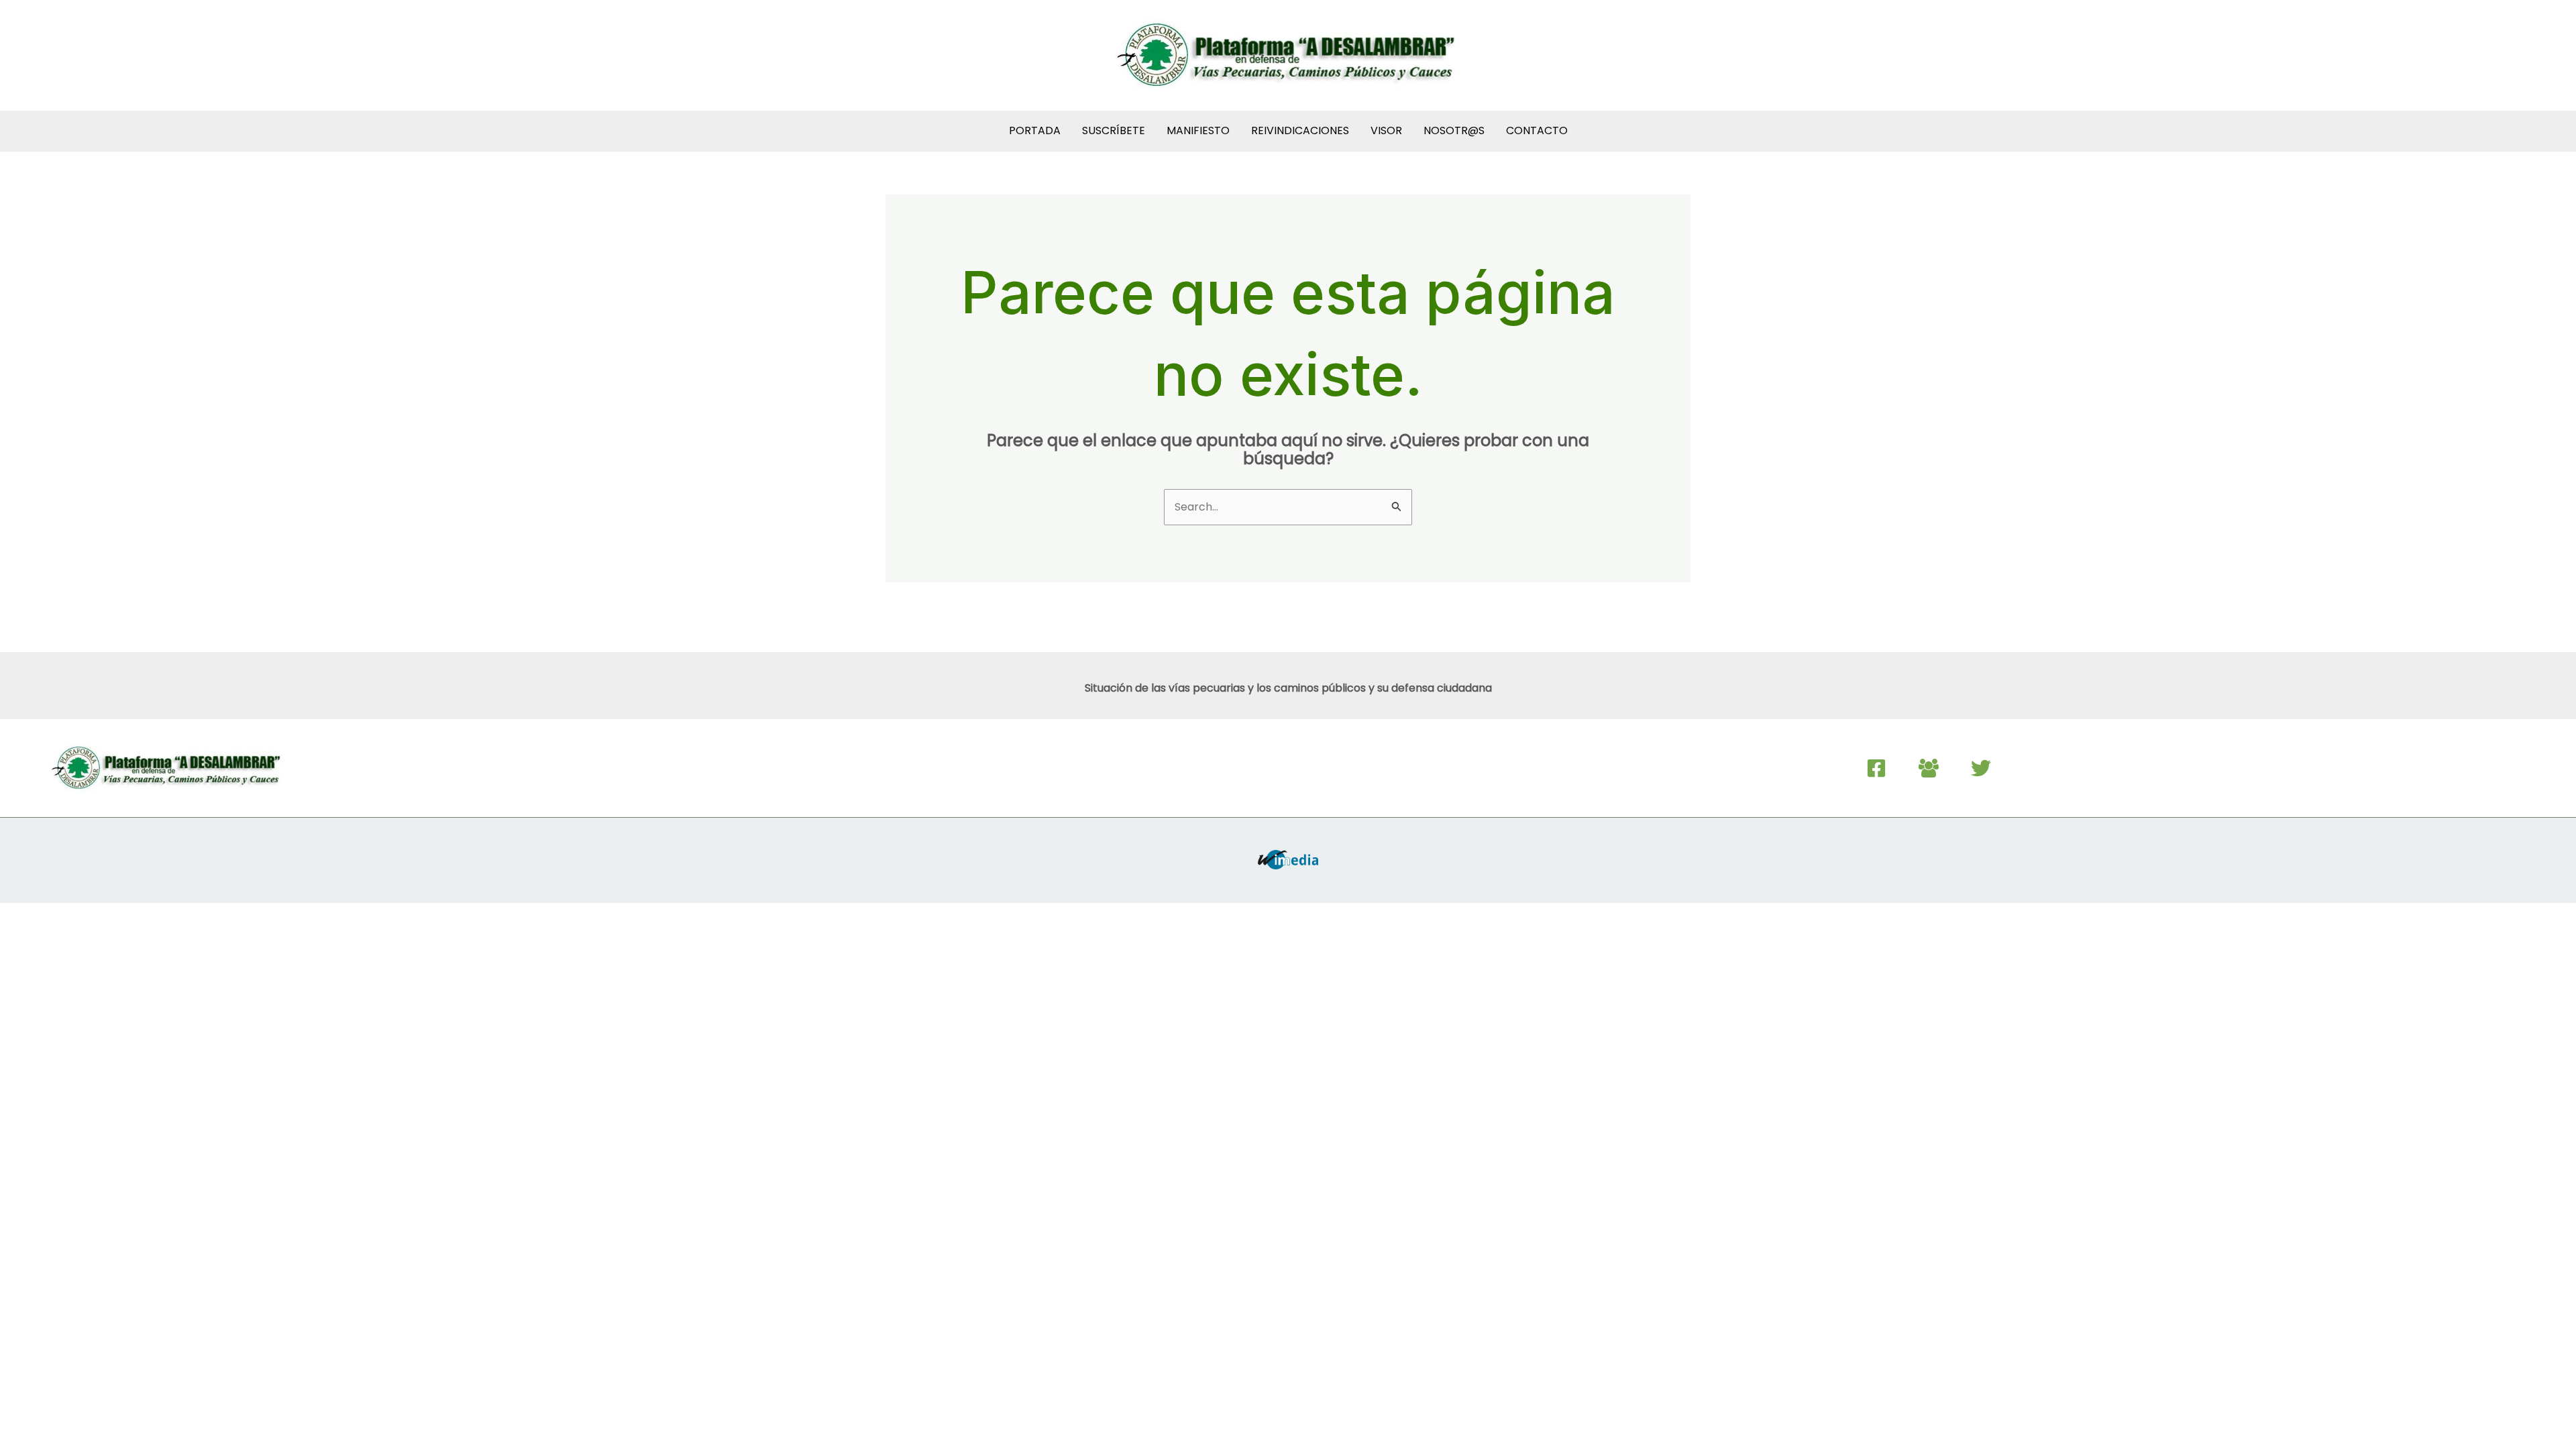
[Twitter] (1981, 768)
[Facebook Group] (1929, 768)
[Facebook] (1876, 768)
